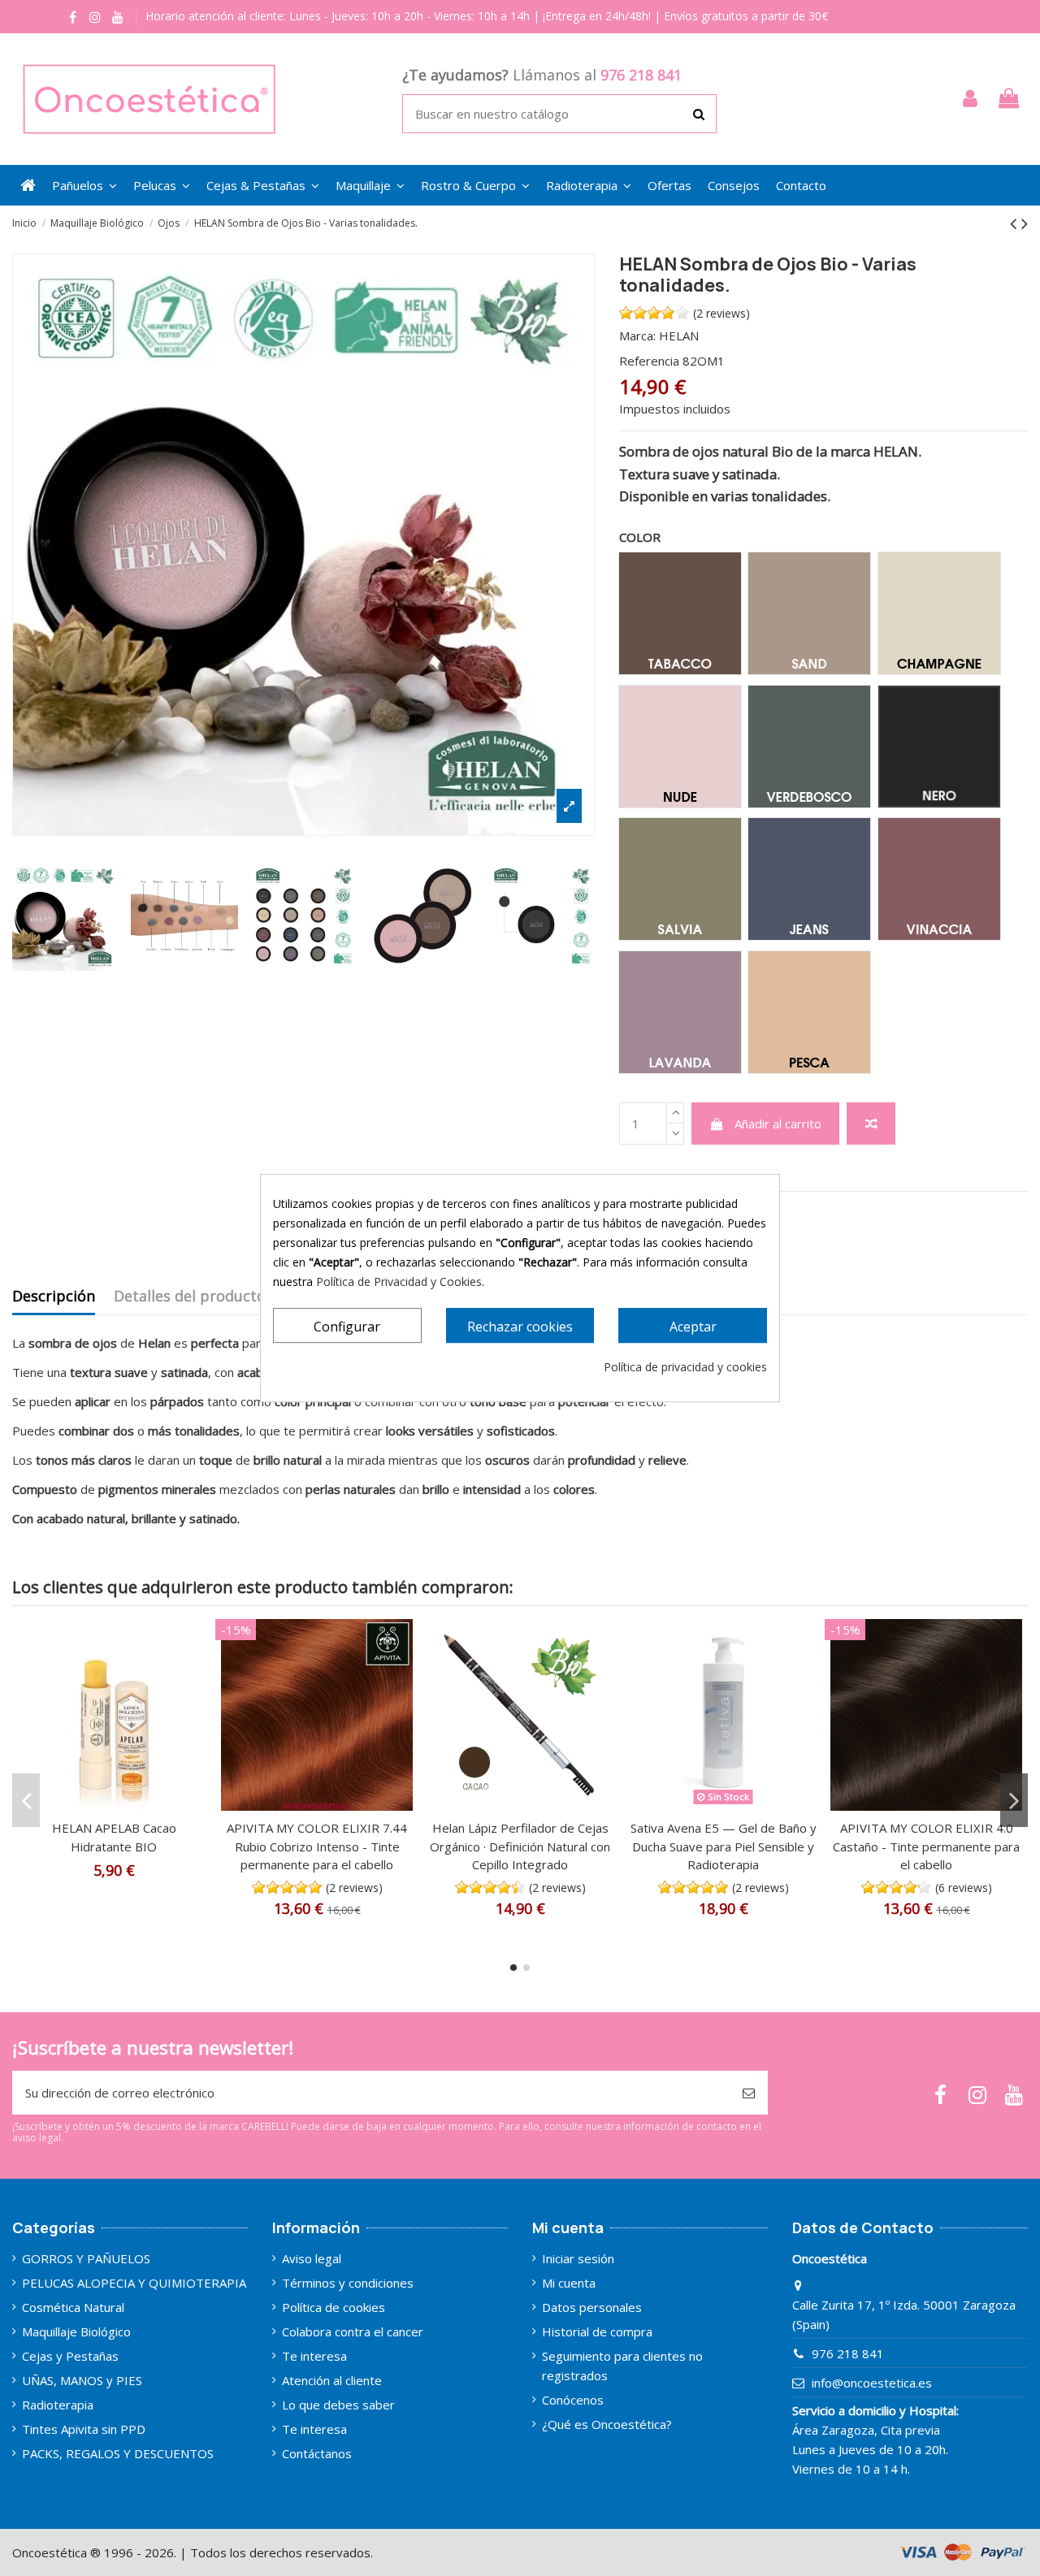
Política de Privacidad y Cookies (399, 1282)
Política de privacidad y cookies (685, 1367)
